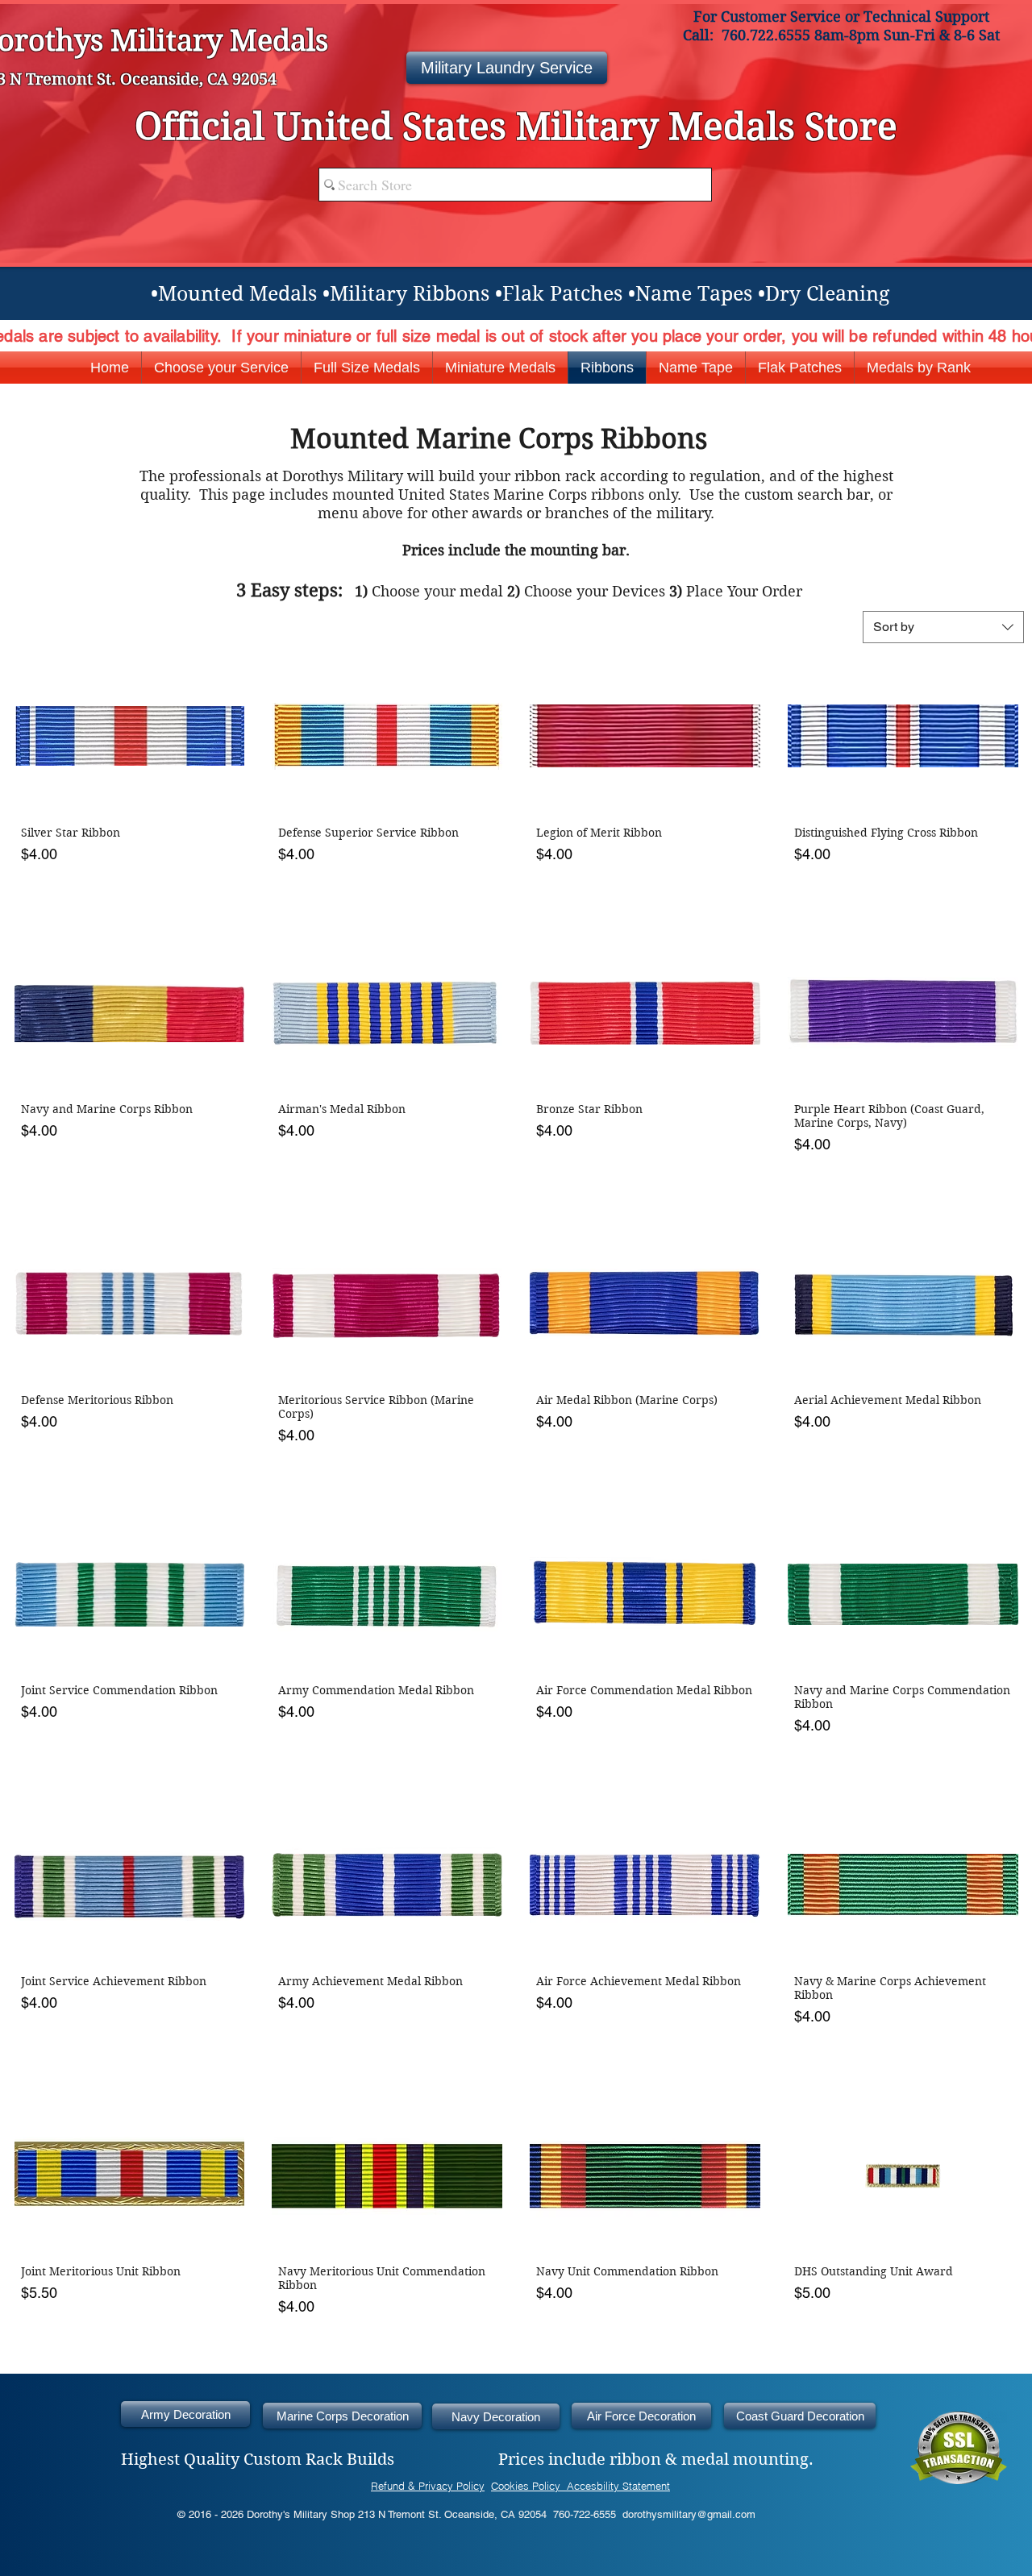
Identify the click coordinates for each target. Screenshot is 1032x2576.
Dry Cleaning (827, 294)
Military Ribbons (410, 294)
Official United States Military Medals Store (516, 127)
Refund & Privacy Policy (428, 2486)
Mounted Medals (237, 294)
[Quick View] (130, 736)
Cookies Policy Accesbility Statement (580, 2486)
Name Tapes (694, 294)
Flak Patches (562, 294)
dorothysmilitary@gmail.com (689, 2514)
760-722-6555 (585, 2514)
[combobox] (943, 627)
